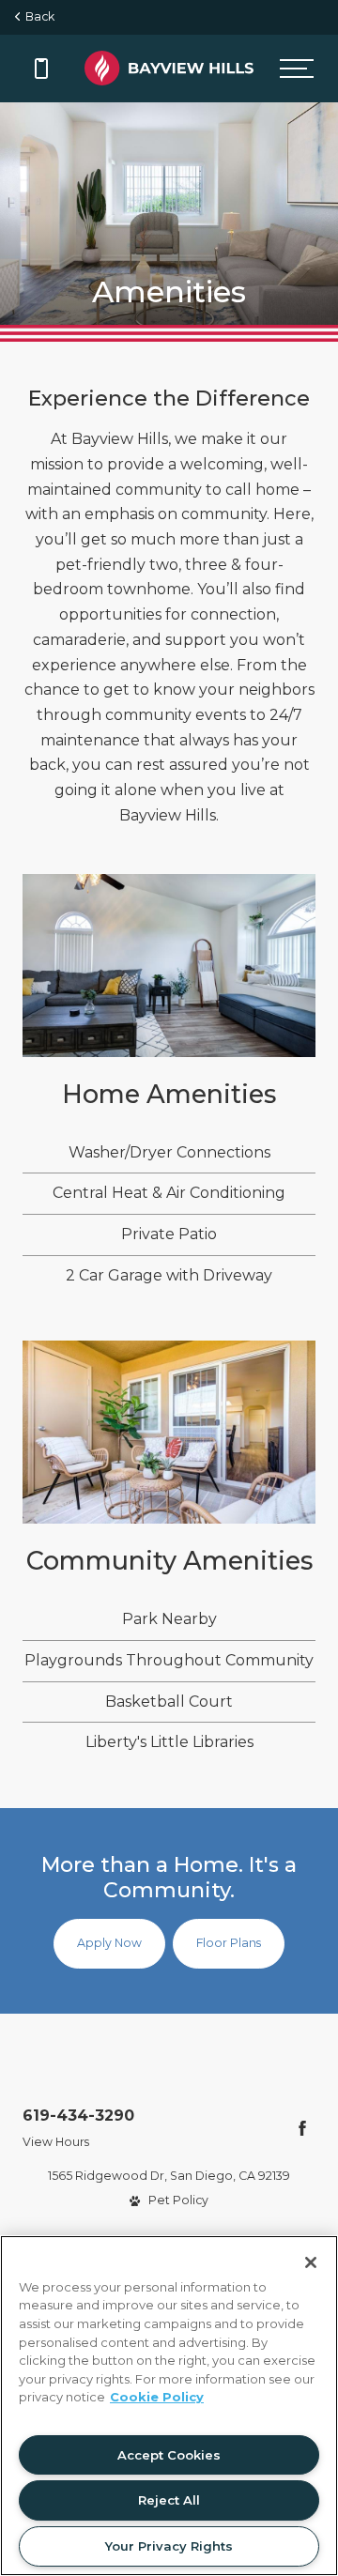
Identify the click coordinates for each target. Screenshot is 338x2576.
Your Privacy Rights (169, 2546)
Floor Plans (229, 1943)
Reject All (169, 2500)
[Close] (311, 2262)
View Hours (56, 2142)
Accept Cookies (169, 2455)
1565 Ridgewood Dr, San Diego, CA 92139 (169, 2176)
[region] (169, 2406)
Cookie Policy (157, 2397)
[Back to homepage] (169, 68)
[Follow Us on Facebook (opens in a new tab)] (302, 2128)
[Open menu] (297, 69)
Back (37, 16)
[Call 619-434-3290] (41, 69)
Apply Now (109, 1943)
